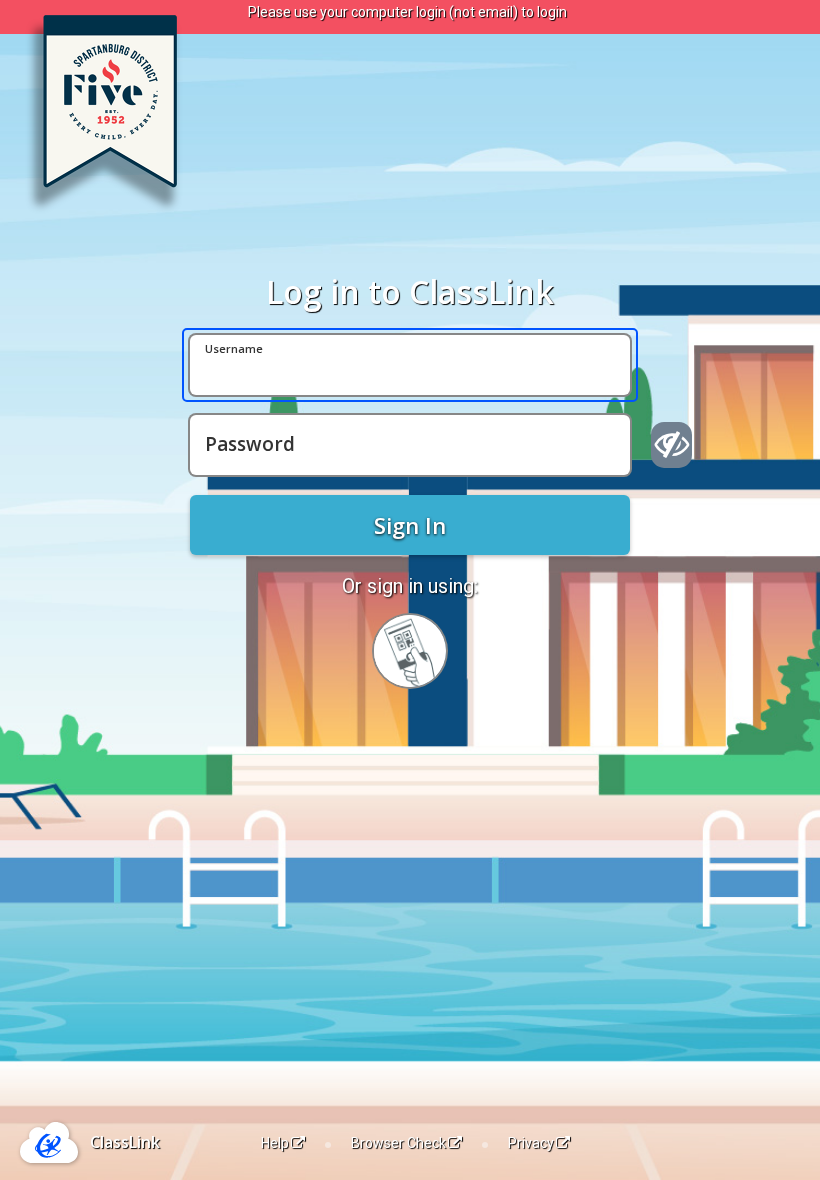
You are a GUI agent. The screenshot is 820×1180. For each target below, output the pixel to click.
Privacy (531, 1143)
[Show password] (671, 445)
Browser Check (398, 1143)
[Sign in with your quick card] (410, 651)
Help (275, 1143)
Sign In (410, 525)
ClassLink (125, 1142)
